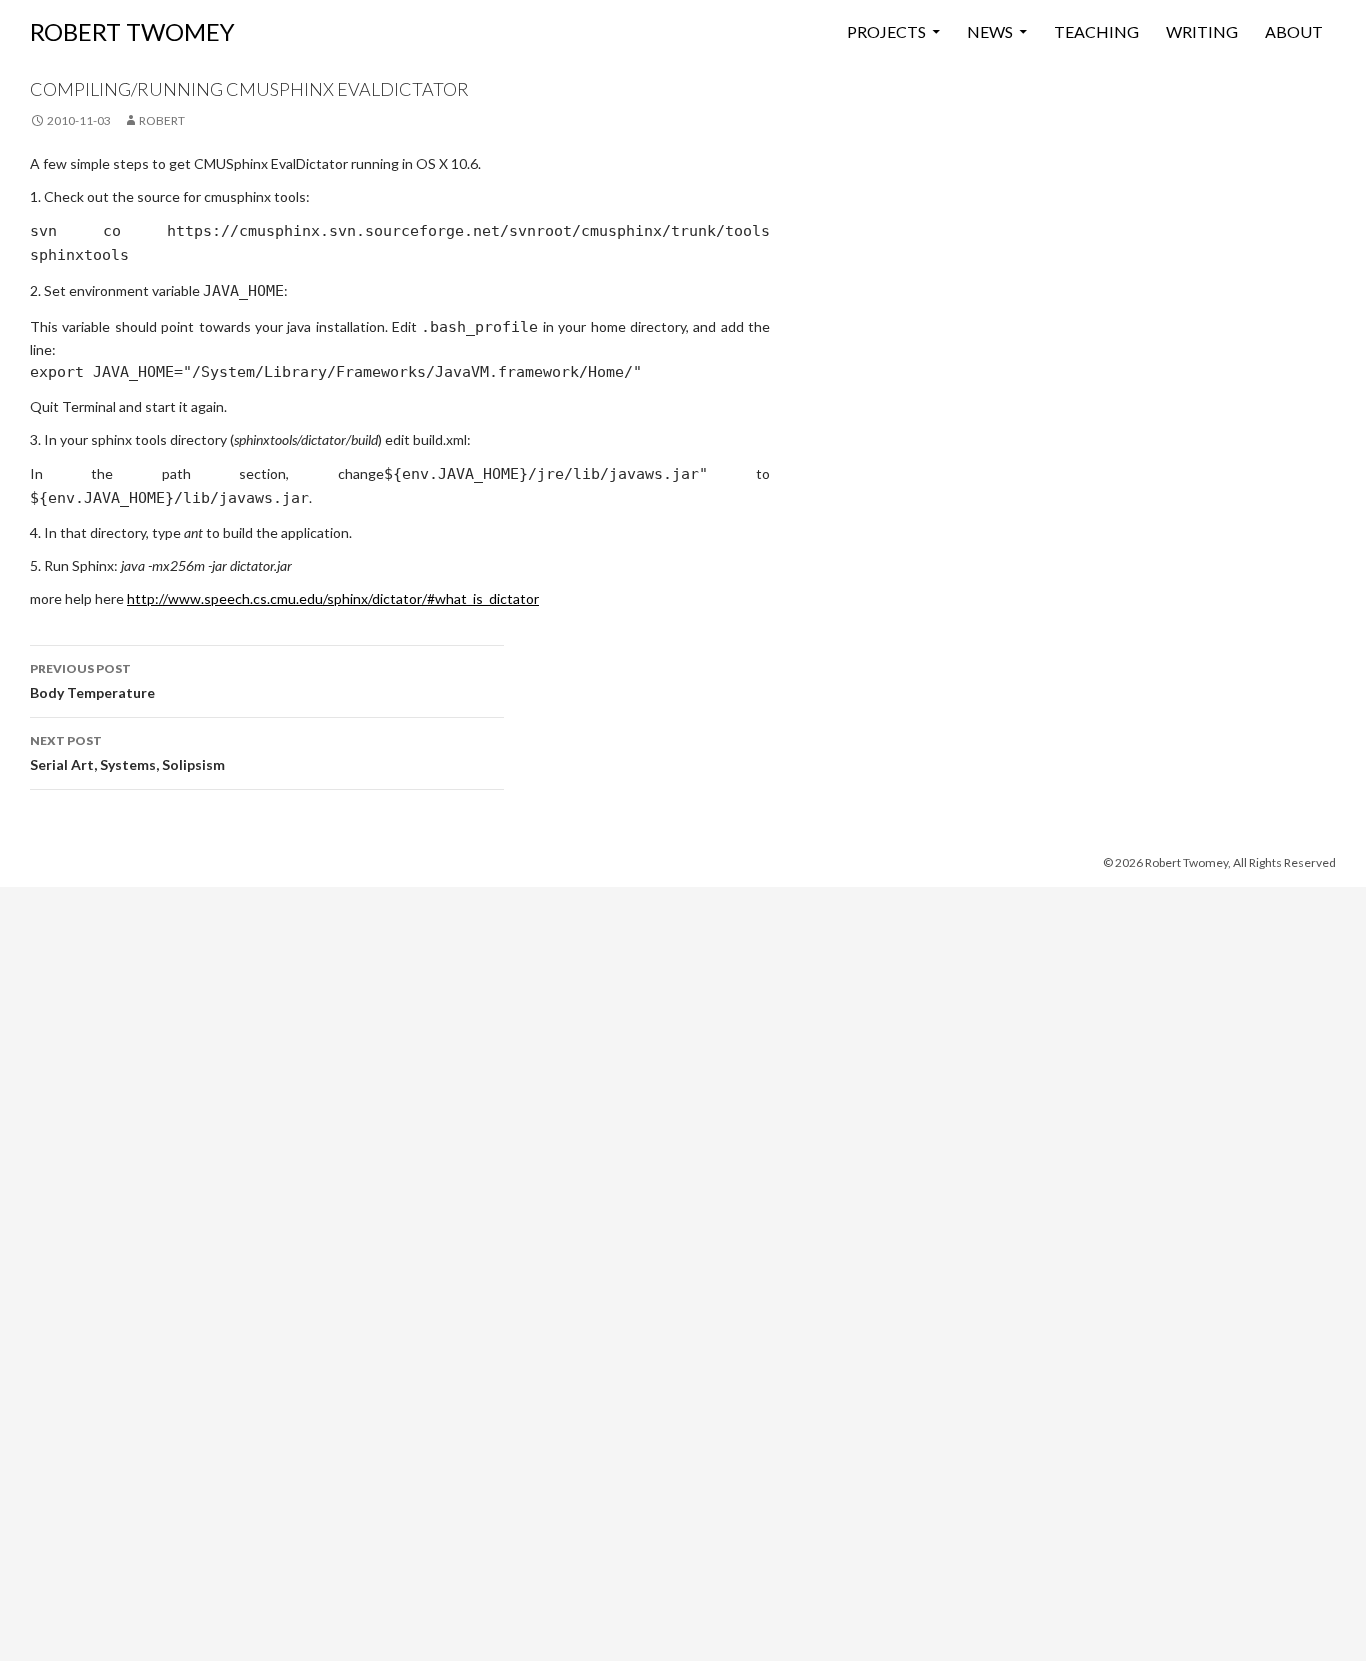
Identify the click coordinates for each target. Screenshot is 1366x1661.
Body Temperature (92, 681)
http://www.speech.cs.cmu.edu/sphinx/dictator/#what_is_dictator (333, 598)
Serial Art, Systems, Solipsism (127, 753)
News (990, 31)
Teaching (1096, 31)
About (1294, 31)
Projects (886, 31)
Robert (162, 120)
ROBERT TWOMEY (132, 31)
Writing (1202, 31)
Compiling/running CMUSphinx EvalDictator (249, 89)
